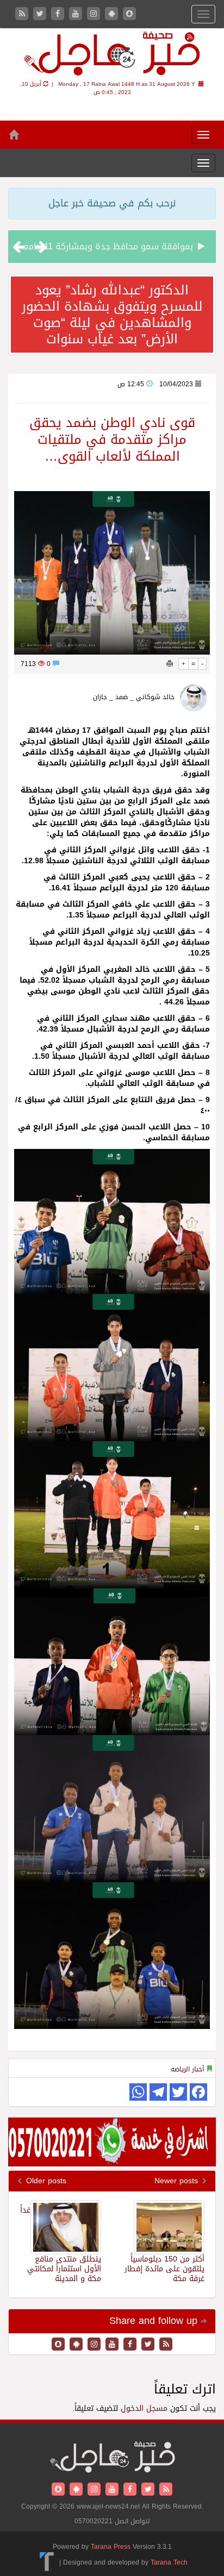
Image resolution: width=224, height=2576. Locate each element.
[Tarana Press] (47, 2562)
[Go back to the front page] (112, 55)
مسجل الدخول (144, 2408)
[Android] (113, 14)
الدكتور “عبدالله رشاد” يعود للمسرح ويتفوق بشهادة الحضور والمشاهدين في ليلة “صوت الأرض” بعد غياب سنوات (112, 315)
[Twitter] (41, 14)
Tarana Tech (169, 2562)
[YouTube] (77, 14)
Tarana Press (111, 2547)
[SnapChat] (129, 14)
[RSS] (23, 14)
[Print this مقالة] (170, 664)
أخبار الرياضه (187, 2069)
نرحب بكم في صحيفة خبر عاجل (112, 203)
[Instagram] (95, 14)
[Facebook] (59, 14)
